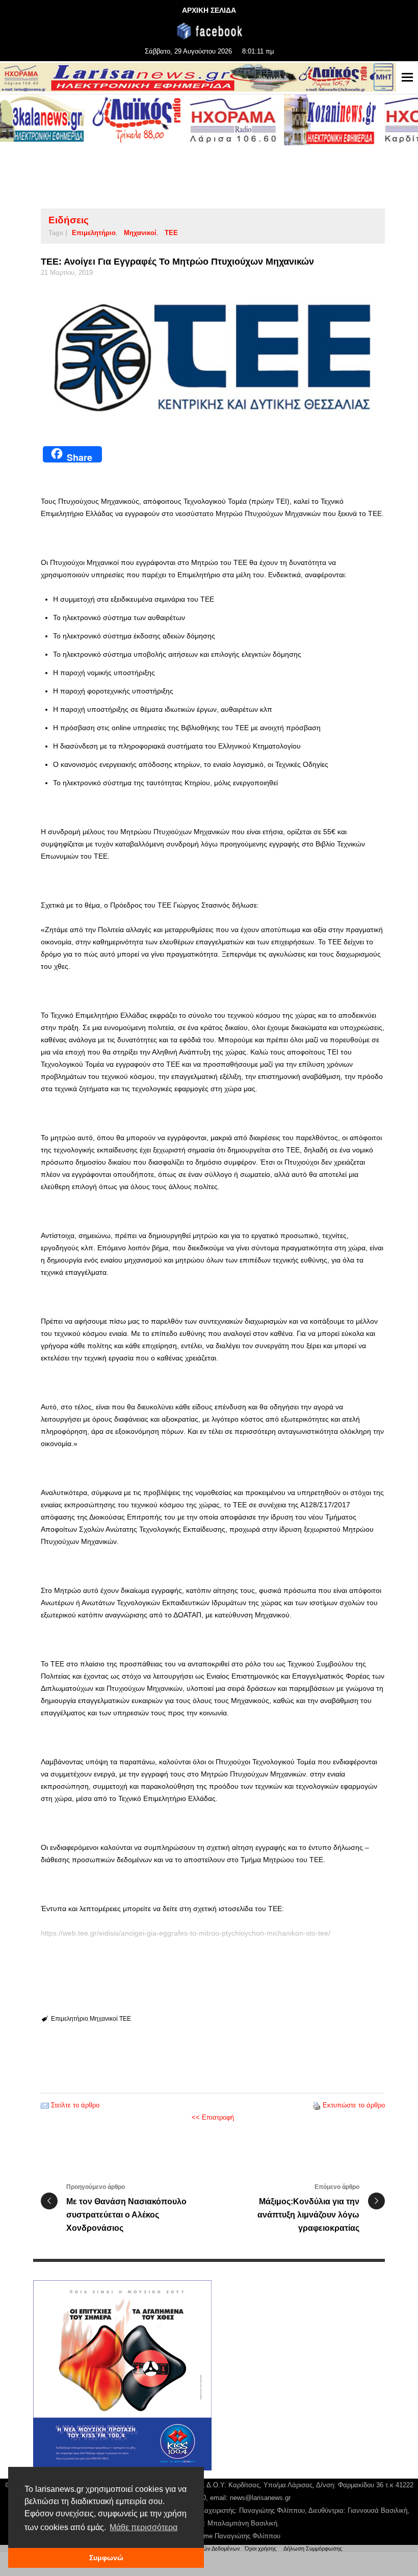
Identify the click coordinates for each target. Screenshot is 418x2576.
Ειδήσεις (69, 220)
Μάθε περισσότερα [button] (143, 2527)
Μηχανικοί (140, 233)
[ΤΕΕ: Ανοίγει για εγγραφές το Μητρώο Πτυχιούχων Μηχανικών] (213, 358)
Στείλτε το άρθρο (75, 2105)
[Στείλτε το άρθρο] (45, 2105)
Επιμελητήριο (94, 233)
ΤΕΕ (171, 233)
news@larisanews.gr (260, 2498)
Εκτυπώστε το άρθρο (354, 2105)
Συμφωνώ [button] (106, 2558)
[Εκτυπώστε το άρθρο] (317, 2105)
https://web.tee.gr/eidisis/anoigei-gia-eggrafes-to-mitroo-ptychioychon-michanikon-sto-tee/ (186, 1933)
